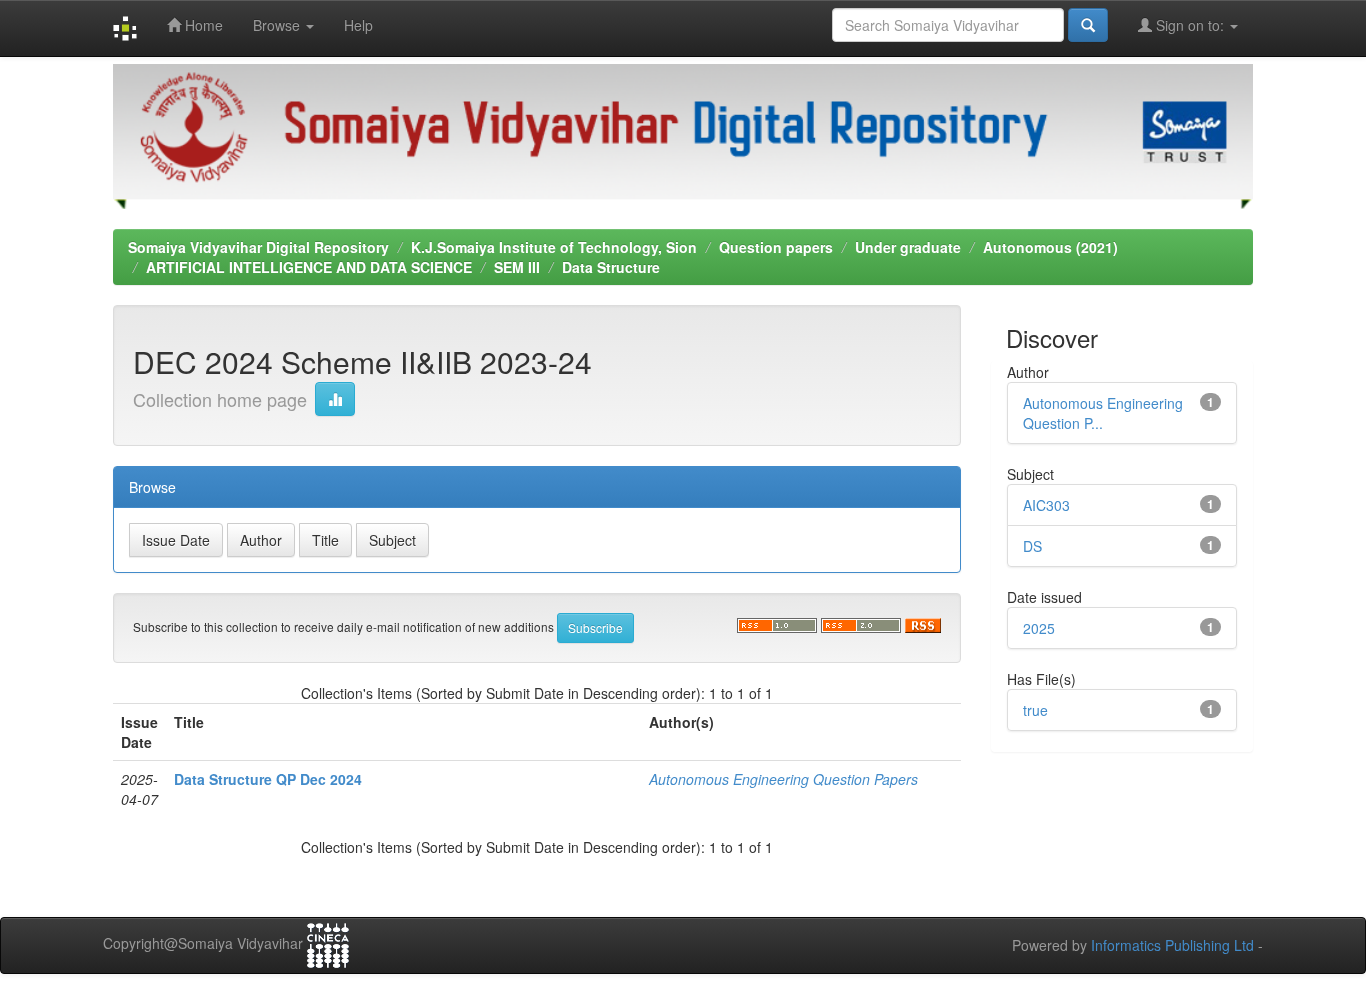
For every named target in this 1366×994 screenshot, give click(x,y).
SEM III (517, 267)
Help (358, 25)
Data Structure (611, 267)
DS (1032, 546)
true (1035, 710)
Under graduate (908, 247)
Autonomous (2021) (1050, 247)
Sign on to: (1190, 25)
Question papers (776, 247)
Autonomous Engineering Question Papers (783, 779)
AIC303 (1046, 505)
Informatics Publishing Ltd (1172, 945)
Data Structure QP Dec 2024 (268, 779)
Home (202, 25)
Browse (278, 25)
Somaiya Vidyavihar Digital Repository (258, 247)
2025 (1039, 628)
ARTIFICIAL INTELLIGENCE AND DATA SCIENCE (309, 267)
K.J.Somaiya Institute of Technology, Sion (554, 247)
